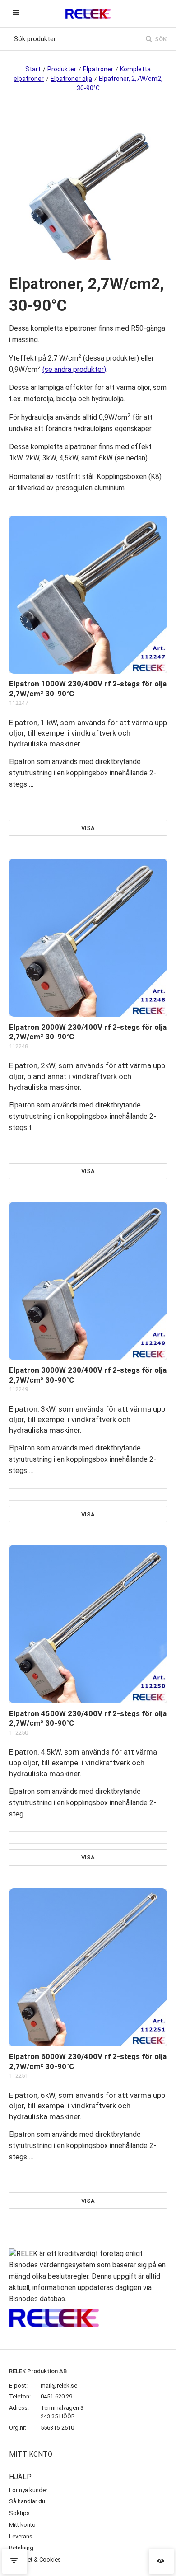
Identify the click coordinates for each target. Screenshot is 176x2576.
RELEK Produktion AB (38, 2371)
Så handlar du (27, 2501)
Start (33, 69)
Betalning (21, 2548)
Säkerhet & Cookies (35, 2560)
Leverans (21, 2536)
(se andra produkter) (74, 370)
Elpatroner (98, 69)
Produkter (62, 69)
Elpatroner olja (71, 79)
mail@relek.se (59, 2386)
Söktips (19, 2513)
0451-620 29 (56, 2396)
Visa (88, 828)
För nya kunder (28, 2490)
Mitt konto (22, 2525)
